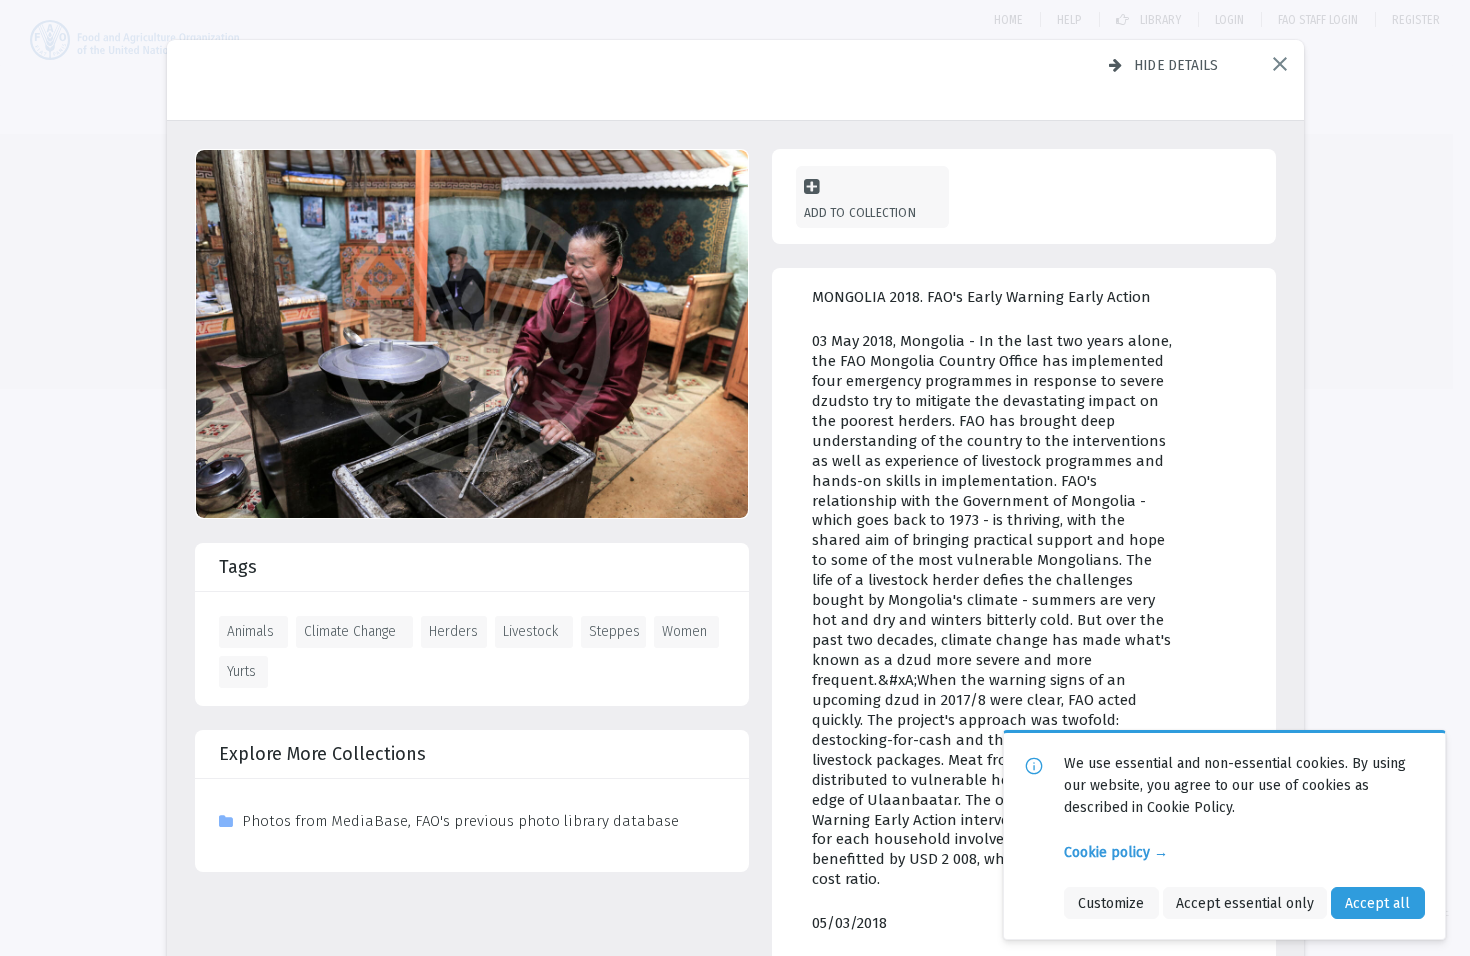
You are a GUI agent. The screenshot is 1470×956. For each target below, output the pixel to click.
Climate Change (350, 631)
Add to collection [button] (860, 212)
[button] (1280, 64)
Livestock (530, 631)
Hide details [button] (1176, 65)
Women (684, 631)
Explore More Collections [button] (322, 754)
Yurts (241, 671)
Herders (453, 631)
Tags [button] (238, 567)
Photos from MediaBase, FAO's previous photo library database (460, 821)
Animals (250, 631)
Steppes (614, 631)
